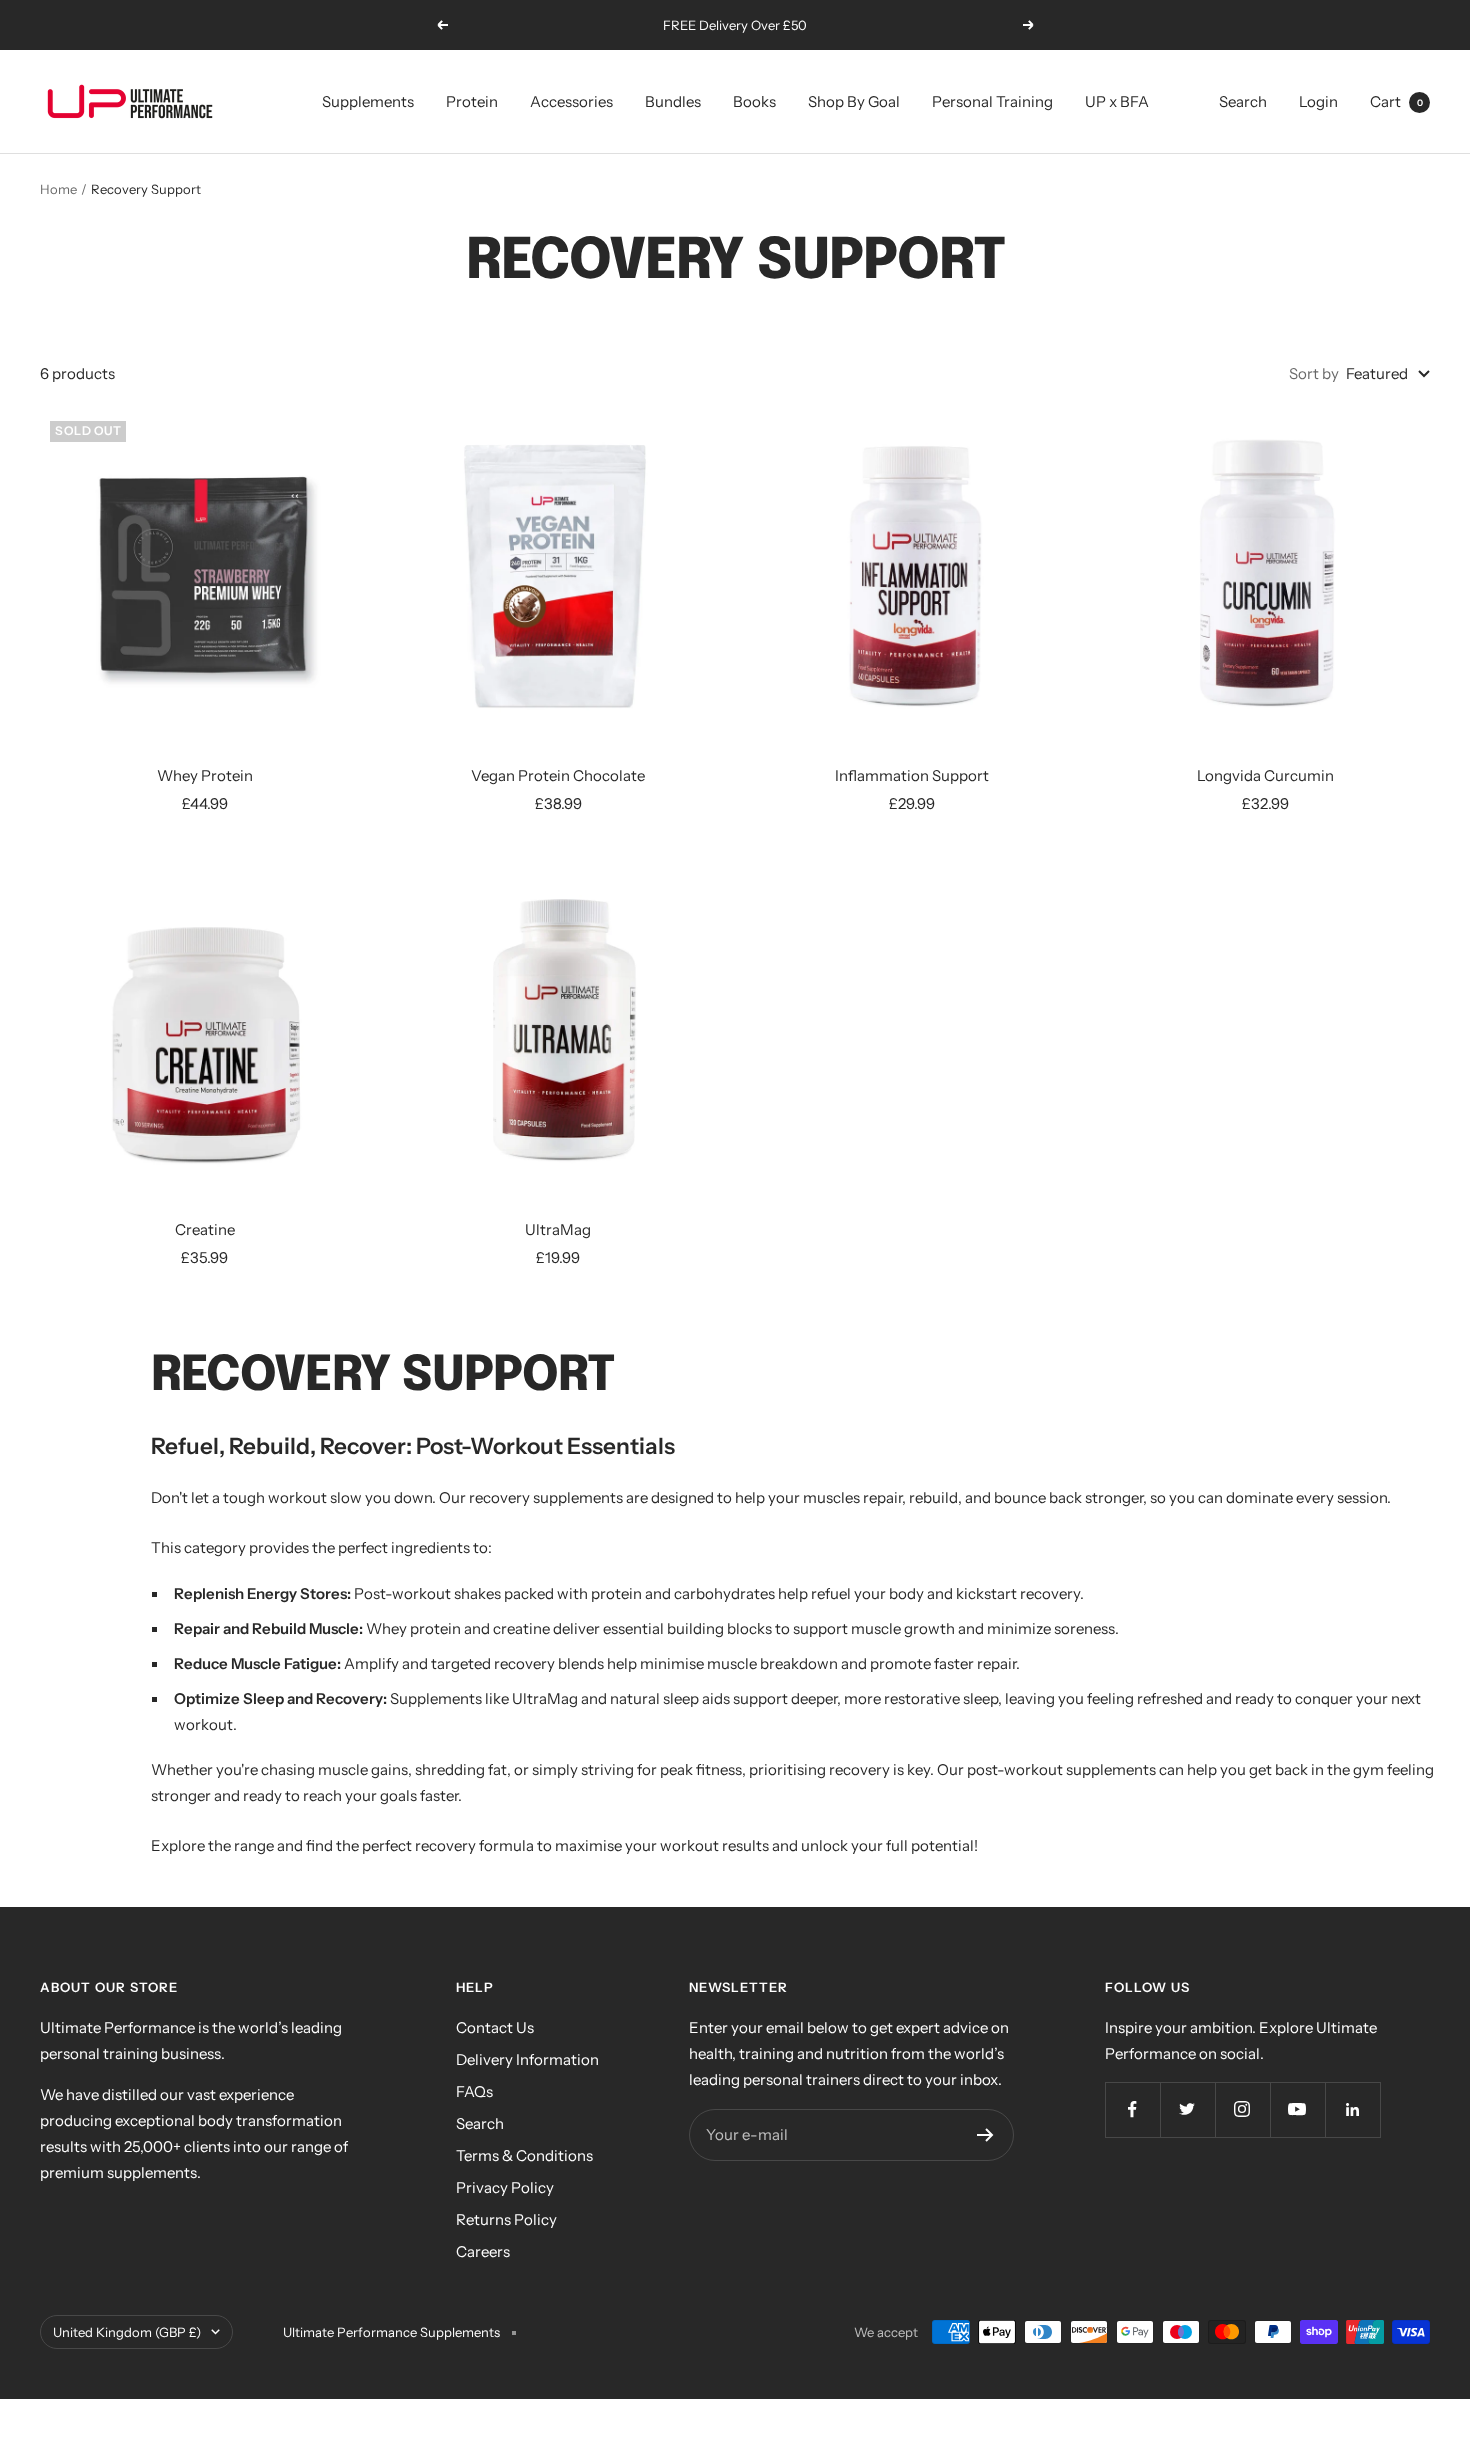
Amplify (371, 1663)
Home (58, 189)
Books (754, 101)
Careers (483, 2251)
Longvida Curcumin (1265, 775)
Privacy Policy (505, 2187)
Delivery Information (527, 2059)
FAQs (474, 2091)
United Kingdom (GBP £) (127, 2332)
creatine (521, 1628)
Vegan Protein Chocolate (558, 775)
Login (1318, 101)
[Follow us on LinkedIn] (1352, 2109)
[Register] (985, 2135)
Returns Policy (506, 2219)
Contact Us (495, 2027)
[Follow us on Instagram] (1242, 2109)
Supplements (368, 101)
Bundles (673, 101)
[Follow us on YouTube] (1297, 2109)
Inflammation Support (912, 775)
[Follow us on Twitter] (1187, 2109)
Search (1243, 101)
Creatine (205, 1229)
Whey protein (413, 1628)
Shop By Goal (854, 101)
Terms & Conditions (524, 2155)
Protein (472, 101)
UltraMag (558, 1229)
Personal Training (992, 101)
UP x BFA (1117, 101)
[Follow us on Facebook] (1132, 2109)
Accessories (571, 101)
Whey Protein (205, 775)
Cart (1396, 101)
